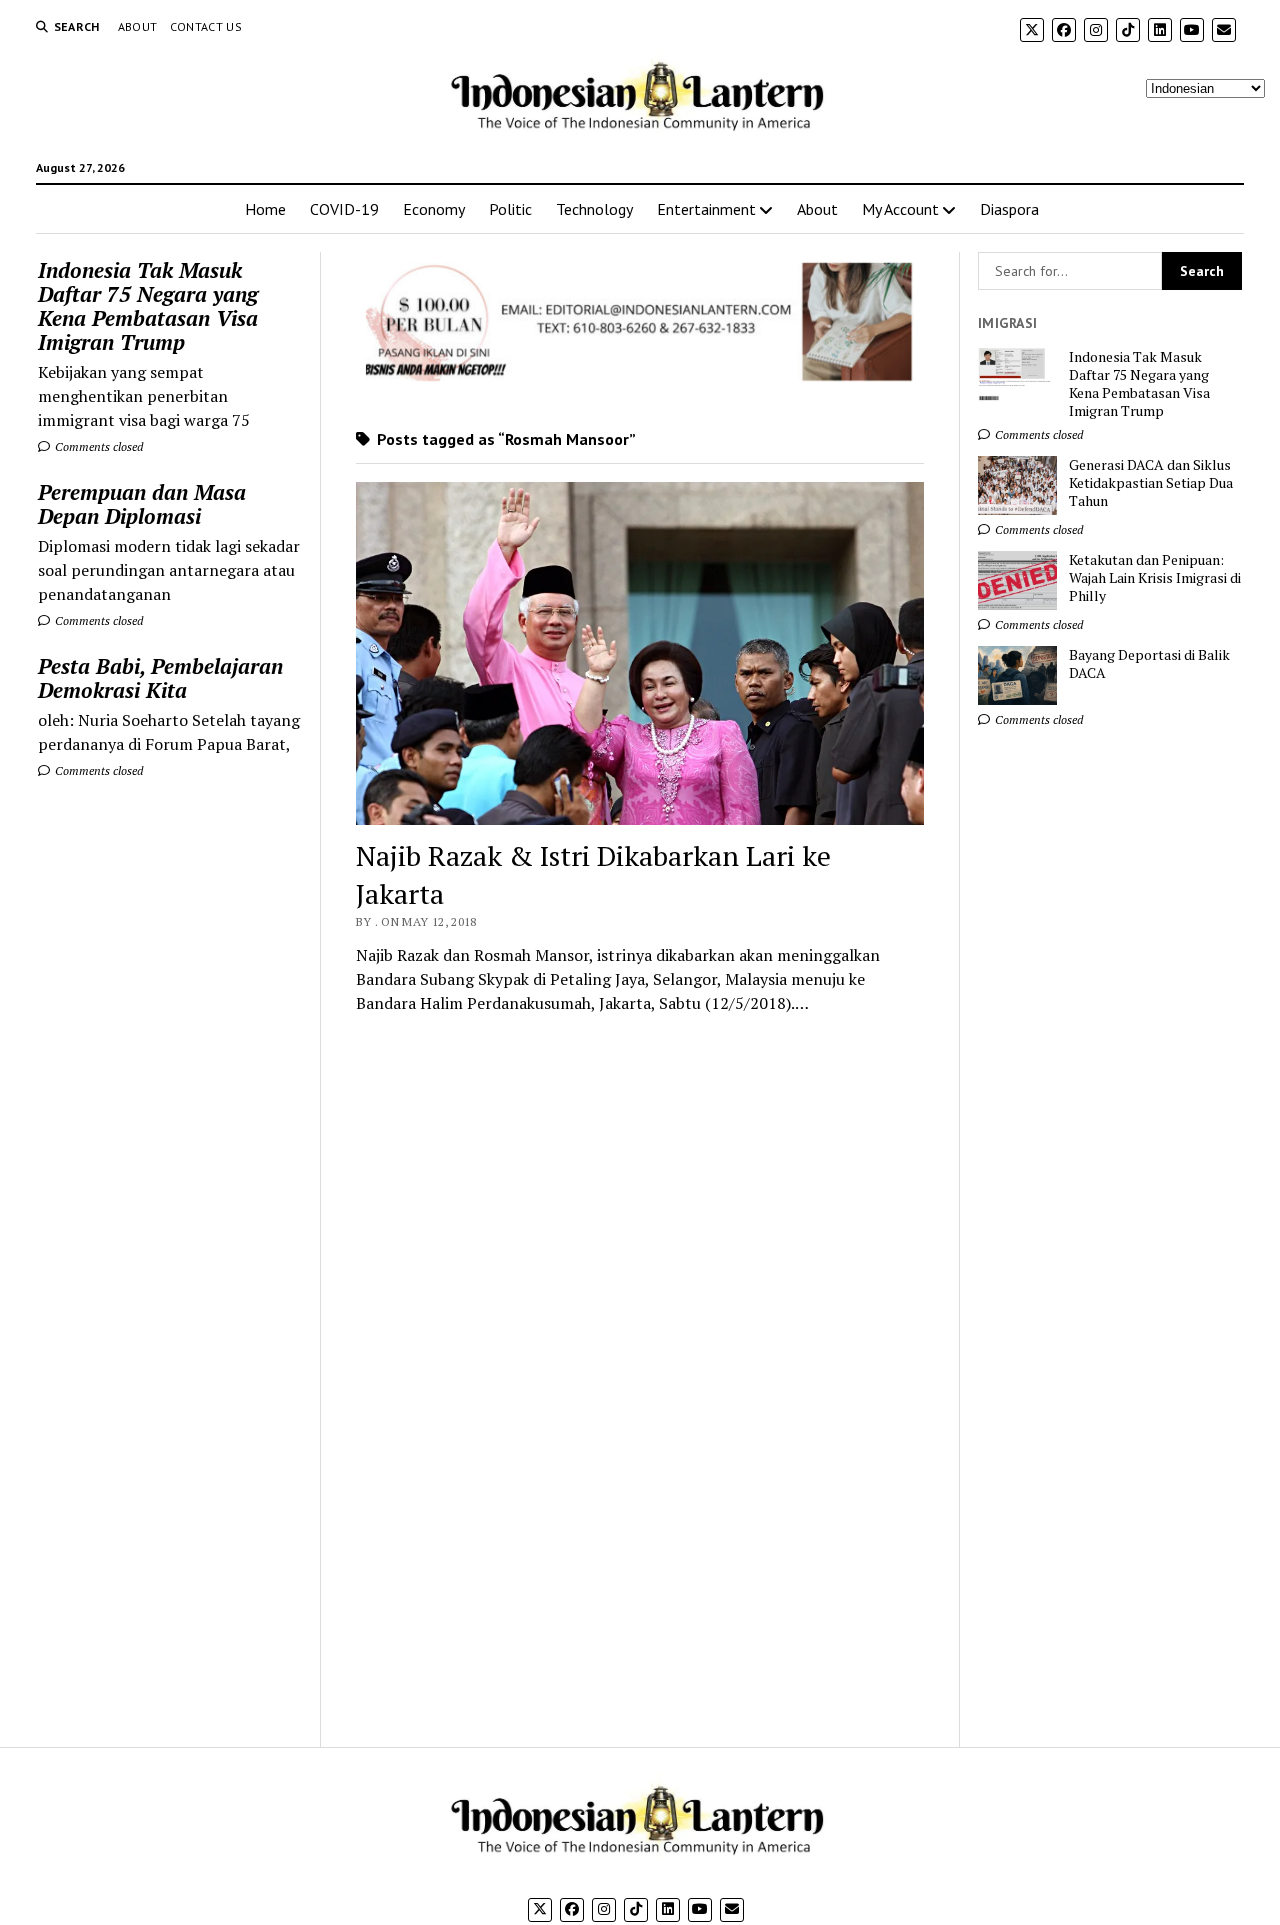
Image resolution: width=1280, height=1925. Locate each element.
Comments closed (97, 446)
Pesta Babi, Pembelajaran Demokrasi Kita (160, 678)
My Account (900, 209)
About (138, 26)
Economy (434, 209)
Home (265, 209)
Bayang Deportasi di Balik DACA (1149, 664)
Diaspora (1009, 209)
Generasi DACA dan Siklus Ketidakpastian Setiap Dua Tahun (1151, 483)
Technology (594, 209)
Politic (510, 209)
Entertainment (706, 209)
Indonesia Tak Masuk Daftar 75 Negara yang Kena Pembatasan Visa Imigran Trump (148, 306)
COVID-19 (344, 209)
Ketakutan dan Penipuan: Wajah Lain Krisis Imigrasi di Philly (1155, 578)
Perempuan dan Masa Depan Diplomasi (142, 504)
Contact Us (206, 26)
